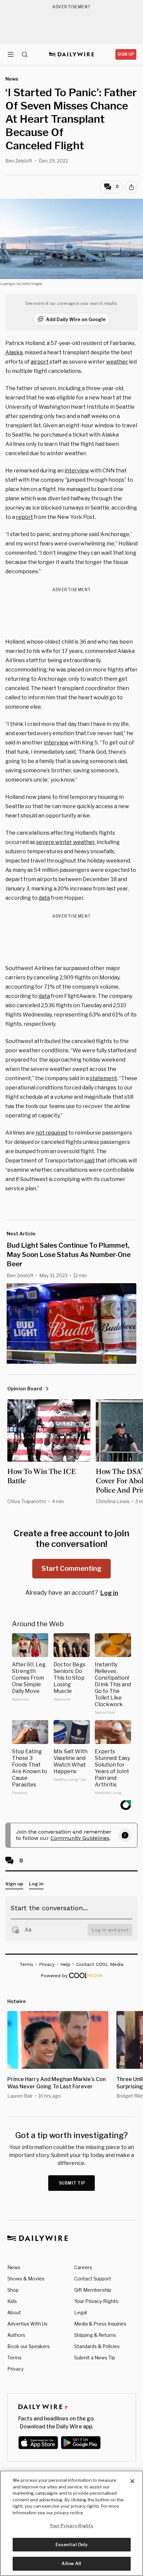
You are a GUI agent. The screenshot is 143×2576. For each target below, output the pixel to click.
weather (117, 362)
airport (40, 362)
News (14, 2267)
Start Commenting (71, 1568)
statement (103, 1078)
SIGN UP (126, 54)
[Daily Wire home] (72, 54)
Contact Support (93, 2279)
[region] (71, 2523)
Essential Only (72, 2544)
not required (51, 1133)
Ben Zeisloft (19, 161)
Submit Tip (72, 2183)
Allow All (71, 2563)
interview (77, 471)
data (44, 898)
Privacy (15, 2369)
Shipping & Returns (95, 2335)
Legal (80, 2312)
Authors (16, 2335)
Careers (83, 2267)
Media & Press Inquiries (100, 2324)
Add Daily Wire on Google (76, 319)
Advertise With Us (27, 2324)
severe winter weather (66, 842)
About (14, 2312)
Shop (13, 2290)
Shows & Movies (26, 2279)
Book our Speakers (29, 2346)
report (24, 517)
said (89, 1161)
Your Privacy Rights (96, 2301)
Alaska (14, 352)
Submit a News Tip (95, 2358)
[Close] (132, 2481)
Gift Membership (93, 2290)
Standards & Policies (97, 2346)
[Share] (131, 187)
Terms (14, 2358)
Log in (109, 1593)
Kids (12, 2301)
